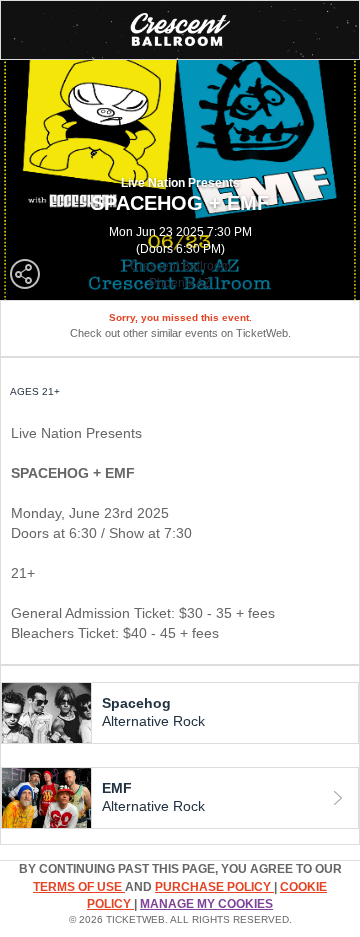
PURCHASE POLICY (214, 887)
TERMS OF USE (79, 887)
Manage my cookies (206, 904)
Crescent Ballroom (180, 266)
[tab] (180, 713)
